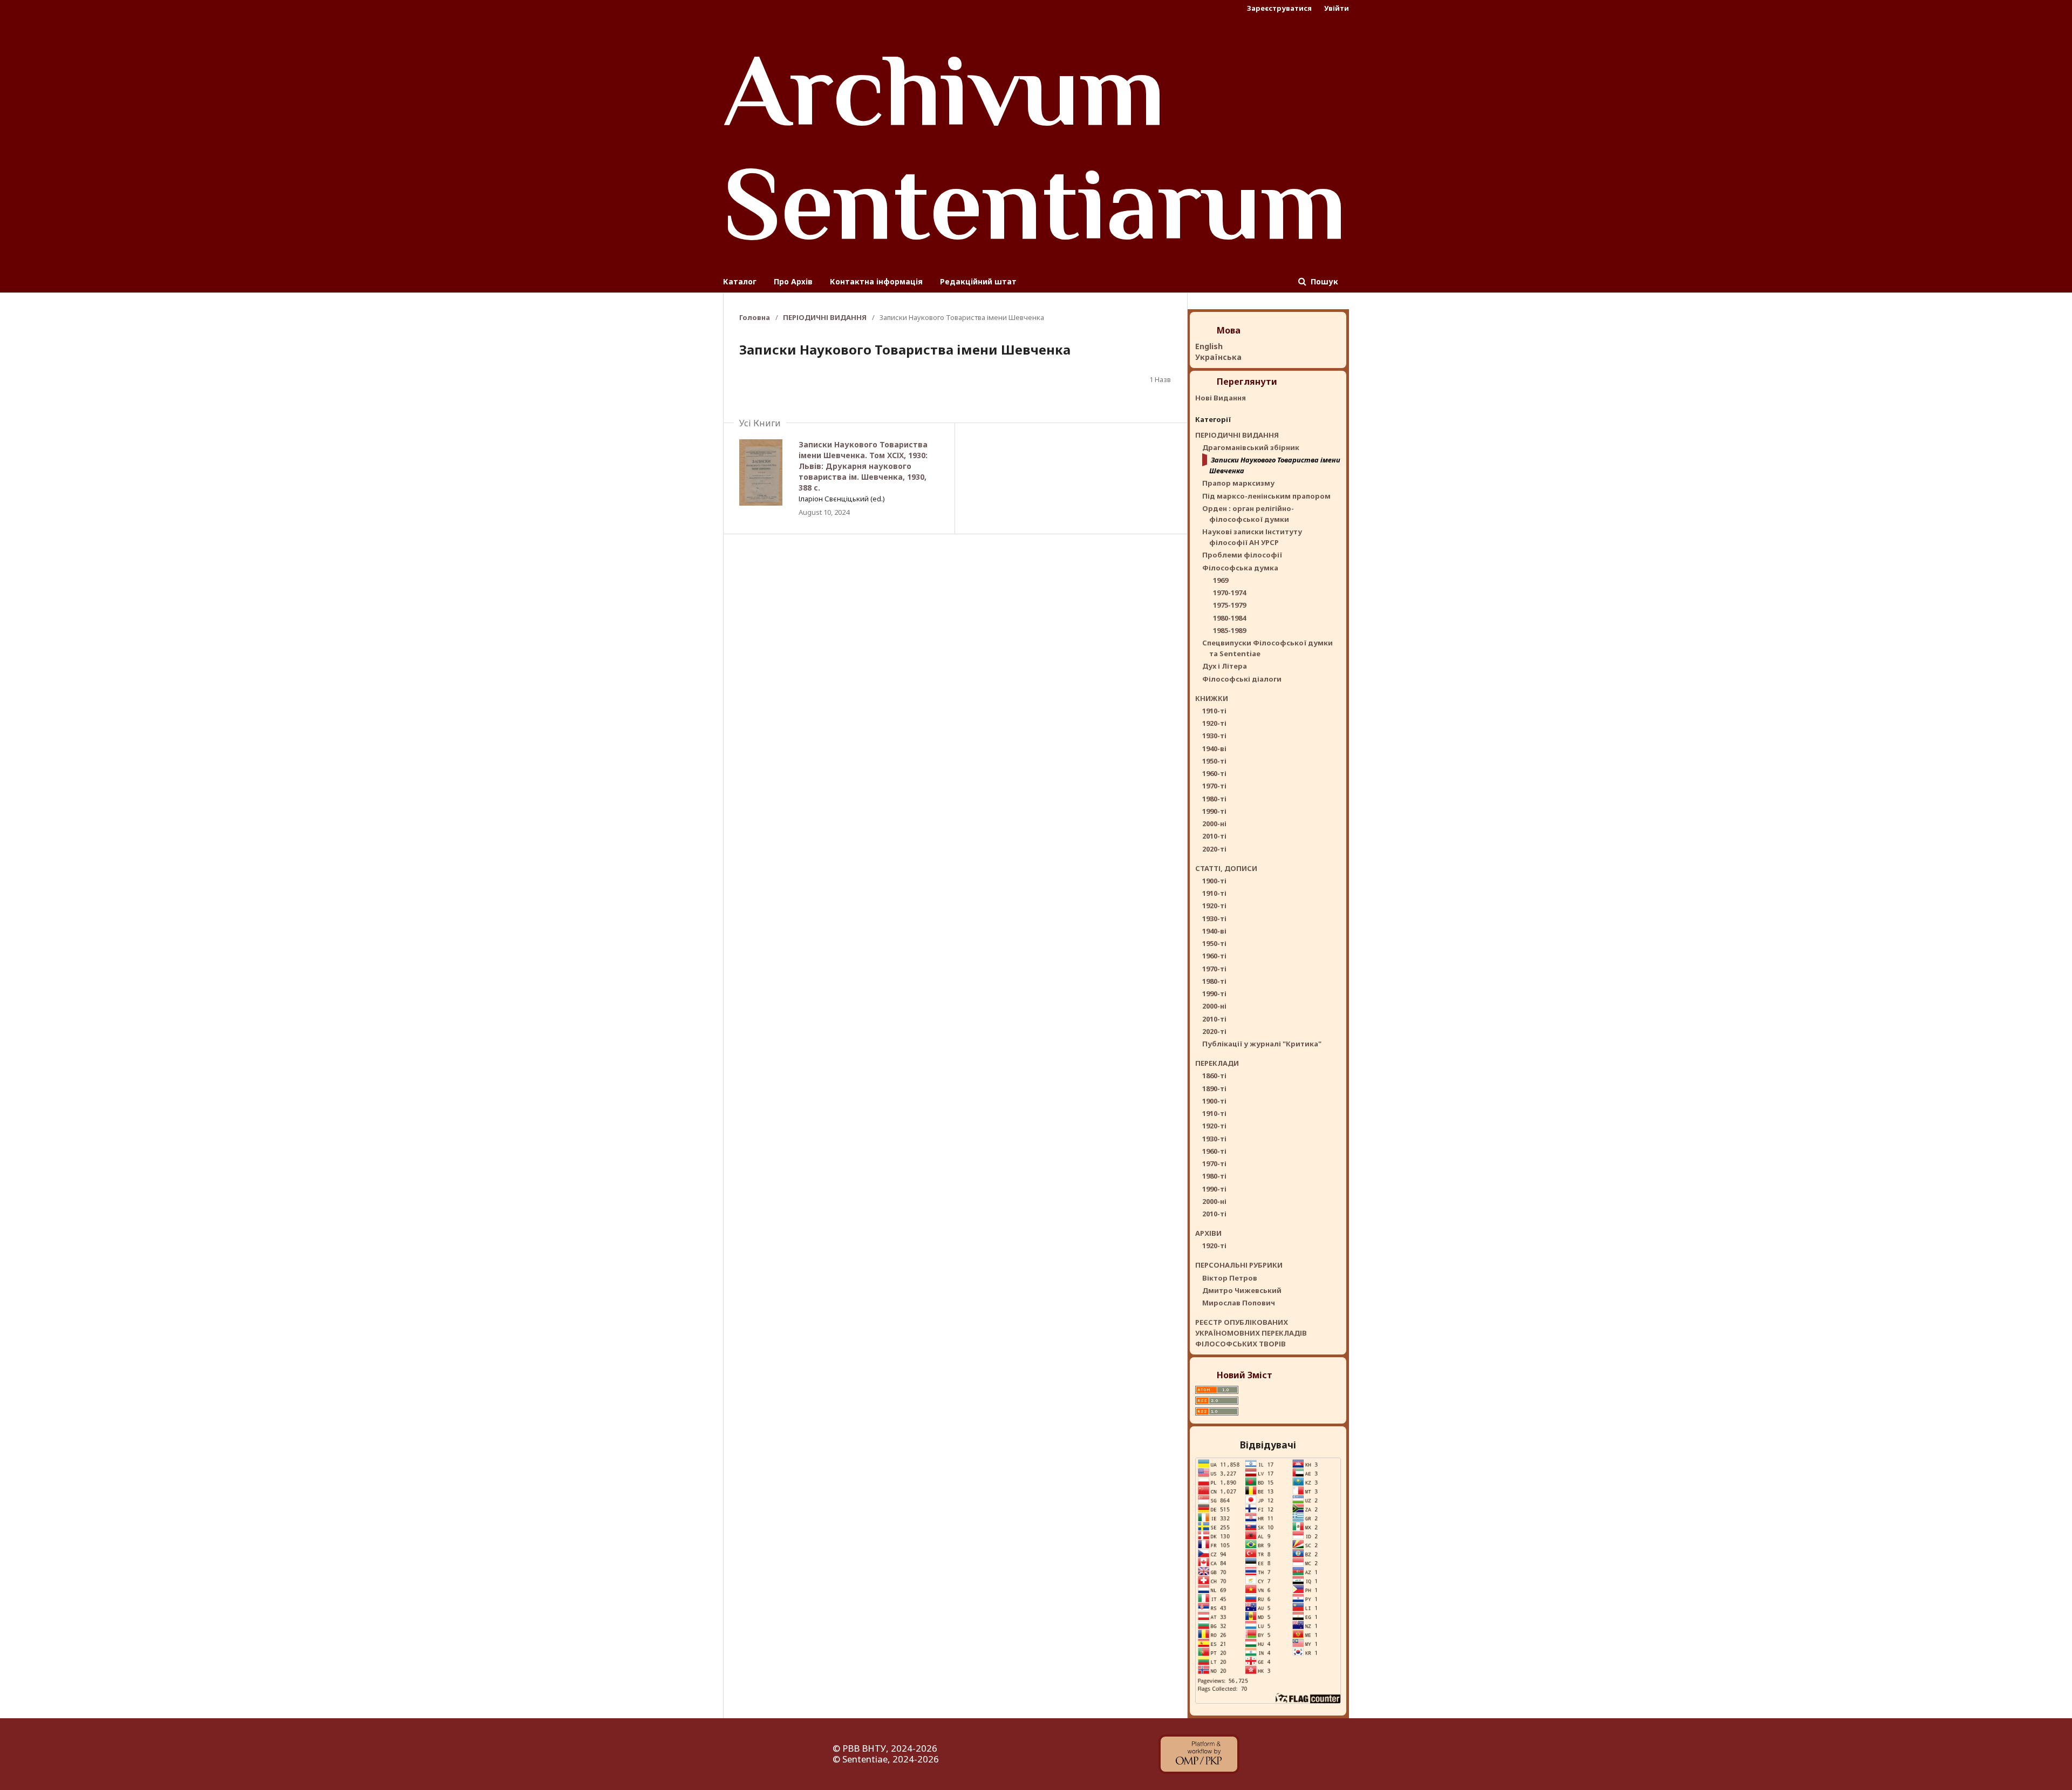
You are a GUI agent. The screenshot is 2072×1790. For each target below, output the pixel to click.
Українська (1218, 357)
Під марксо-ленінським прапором (1266, 496)
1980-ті (1214, 799)
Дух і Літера (1225, 666)
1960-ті (1214, 773)
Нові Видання (1221, 398)
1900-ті (1214, 881)
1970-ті (1214, 786)
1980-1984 (1229, 618)
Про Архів (793, 281)
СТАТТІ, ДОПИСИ (1226, 868)
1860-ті (1214, 1076)
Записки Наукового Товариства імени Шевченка (1275, 465)
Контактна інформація (876, 281)
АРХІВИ (1208, 1233)
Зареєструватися (1279, 8)
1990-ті (1214, 811)
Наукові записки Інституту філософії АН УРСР (1252, 537)
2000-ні (1214, 823)
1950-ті (1214, 761)
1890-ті (1214, 1088)
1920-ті (1214, 723)
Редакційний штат (978, 281)
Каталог (740, 281)
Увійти (1337, 8)
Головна (755, 317)
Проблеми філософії (1242, 555)
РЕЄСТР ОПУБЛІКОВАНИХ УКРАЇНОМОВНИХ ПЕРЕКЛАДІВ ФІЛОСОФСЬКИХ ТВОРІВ (1251, 1333)
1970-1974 (1229, 593)
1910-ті (1214, 711)
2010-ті (1214, 836)
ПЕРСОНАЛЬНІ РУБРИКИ (1239, 1265)
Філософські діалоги (1242, 679)
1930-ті (1214, 736)
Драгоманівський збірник (1251, 447)
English (1209, 346)
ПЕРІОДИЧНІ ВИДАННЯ (825, 317)
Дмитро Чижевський (1242, 1290)
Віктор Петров (1230, 1278)
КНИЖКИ (1212, 698)
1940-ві (1214, 748)
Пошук (1323, 281)
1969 (1221, 580)
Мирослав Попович (1239, 1303)
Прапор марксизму (1238, 483)
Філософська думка (1240, 568)
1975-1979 (1229, 605)
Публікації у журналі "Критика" (1262, 1044)
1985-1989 (1229, 630)
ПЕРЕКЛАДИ (1217, 1063)
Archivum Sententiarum (1035, 146)
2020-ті (1214, 849)
